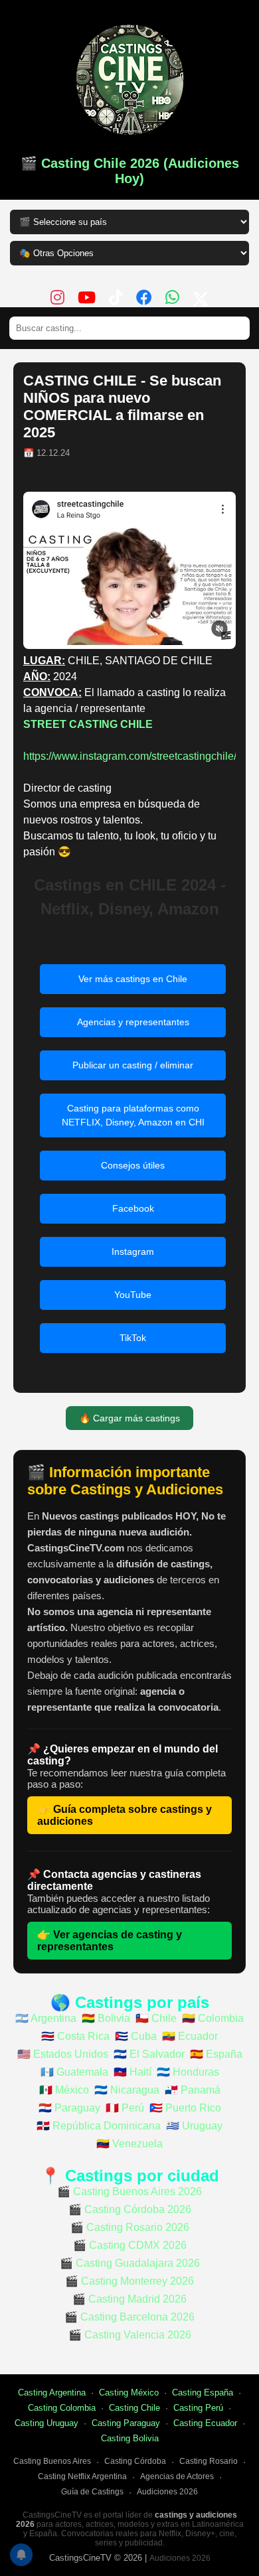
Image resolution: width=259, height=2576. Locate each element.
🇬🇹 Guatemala (74, 2072)
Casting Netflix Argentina (82, 2476)
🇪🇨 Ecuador (190, 2036)
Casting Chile (134, 2408)
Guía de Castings (92, 2492)
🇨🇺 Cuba (136, 2036)
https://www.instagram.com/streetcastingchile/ (130, 756)
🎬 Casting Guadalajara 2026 (130, 2263)
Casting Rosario (209, 2461)
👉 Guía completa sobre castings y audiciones (125, 1815)
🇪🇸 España (216, 2054)
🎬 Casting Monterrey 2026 (129, 2281)
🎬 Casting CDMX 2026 (130, 2245)
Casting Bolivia (130, 2438)
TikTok (133, 1338)
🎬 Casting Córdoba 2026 (130, 2209)
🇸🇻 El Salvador (149, 2054)
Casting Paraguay (126, 2423)
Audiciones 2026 (167, 2492)
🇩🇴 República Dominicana (99, 2126)
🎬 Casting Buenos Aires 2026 (129, 2191)
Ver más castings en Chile (133, 979)
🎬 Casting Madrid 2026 (129, 2299)
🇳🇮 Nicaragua (127, 2090)
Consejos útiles (133, 1165)
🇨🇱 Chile (156, 2018)
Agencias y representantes (133, 1022)
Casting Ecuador (205, 2423)
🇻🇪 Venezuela (129, 2144)
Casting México (129, 2393)
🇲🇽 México (64, 2090)
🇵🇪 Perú (125, 2108)
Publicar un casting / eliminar (133, 1065)
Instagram (133, 1252)
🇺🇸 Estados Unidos (63, 2054)
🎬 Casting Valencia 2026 (130, 2335)
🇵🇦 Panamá (193, 2090)
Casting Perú (198, 2408)
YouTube (133, 1295)
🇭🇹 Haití (132, 2072)
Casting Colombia (62, 2408)
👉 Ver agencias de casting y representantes (110, 1941)
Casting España (203, 2393)
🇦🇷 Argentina (46, 2018)
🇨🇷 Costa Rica (75, 2036)
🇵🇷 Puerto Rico (185, 2108)
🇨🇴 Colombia (213, 2018)
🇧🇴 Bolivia (106, 2018)
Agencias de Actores (177, 2476)
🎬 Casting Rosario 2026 (130, 2227)
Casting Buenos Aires (52, 2461)
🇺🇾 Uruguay (194, 2126)
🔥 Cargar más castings (129, 1418)
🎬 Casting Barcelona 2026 (129, 2317)
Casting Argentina (52, 2393)
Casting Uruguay (46, 2423)
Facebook (133, 1208)
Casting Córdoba (135, 2461)
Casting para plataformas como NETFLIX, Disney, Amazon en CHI (133, 1115)
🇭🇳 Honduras (188, 2072)
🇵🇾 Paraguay (69, 2108)
